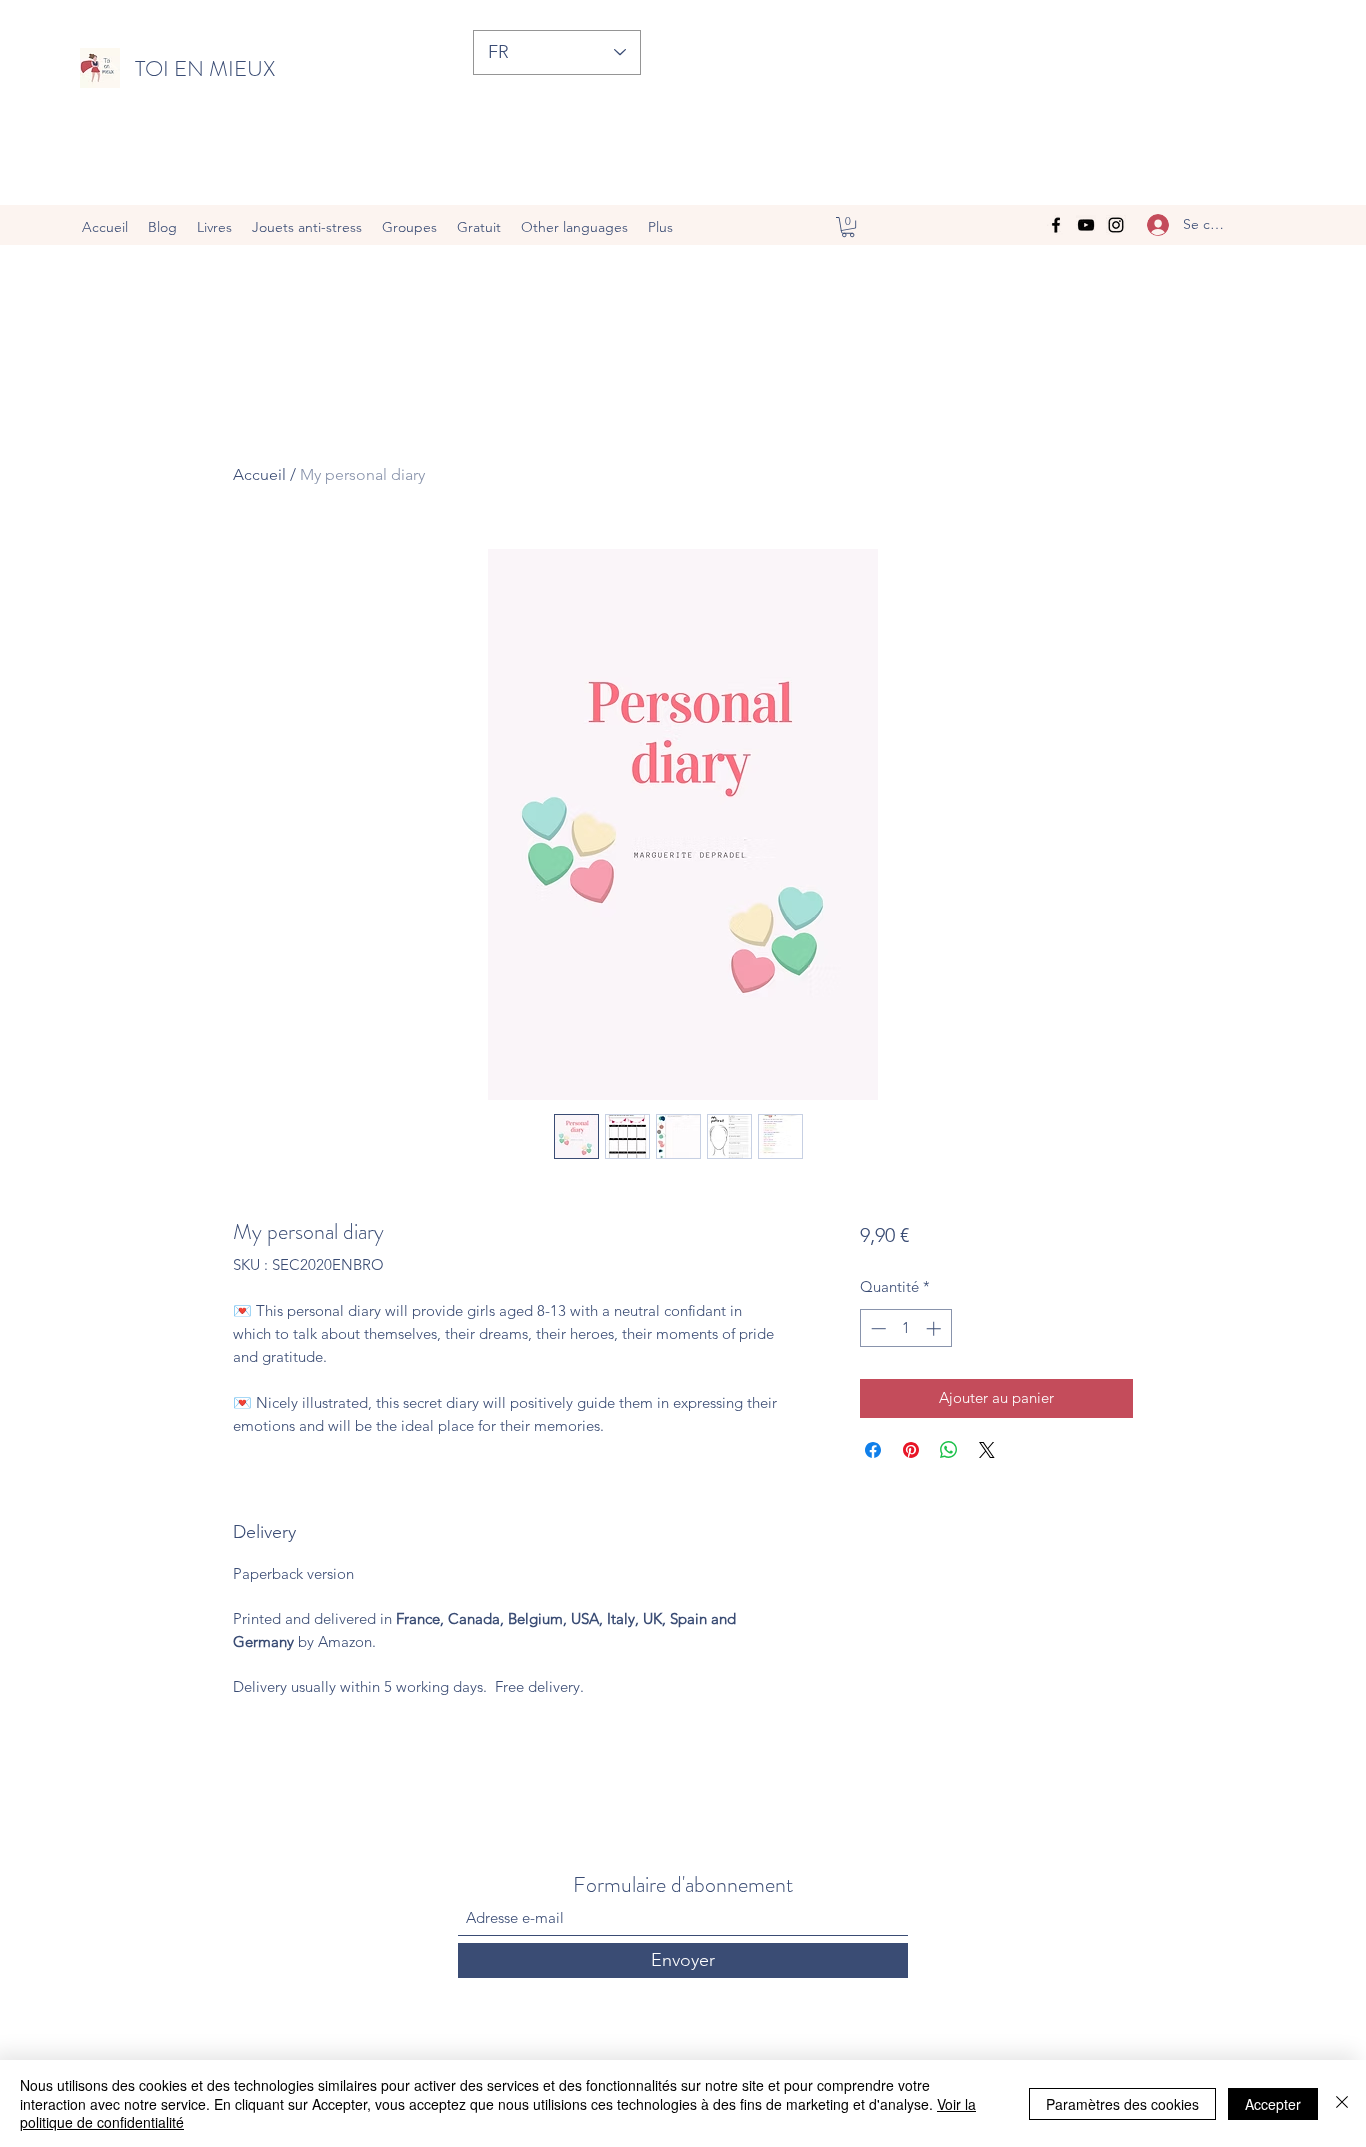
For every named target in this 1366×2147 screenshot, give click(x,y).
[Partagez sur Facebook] (873, 1450)
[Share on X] (987, 1450)
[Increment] (935, 1328)
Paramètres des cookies (1122, 2104)
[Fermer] (1342, 2103)
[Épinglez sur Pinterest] (911, 1450)
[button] (848, 227)
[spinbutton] (905, 1328)
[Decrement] (876, 1328)
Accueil (259, 474)
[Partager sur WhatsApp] (949, 1450)
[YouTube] (1086, 225)
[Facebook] (1056, 225)
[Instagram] (1116, 225)
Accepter (1273, 2104)
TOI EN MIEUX (205, 68)
